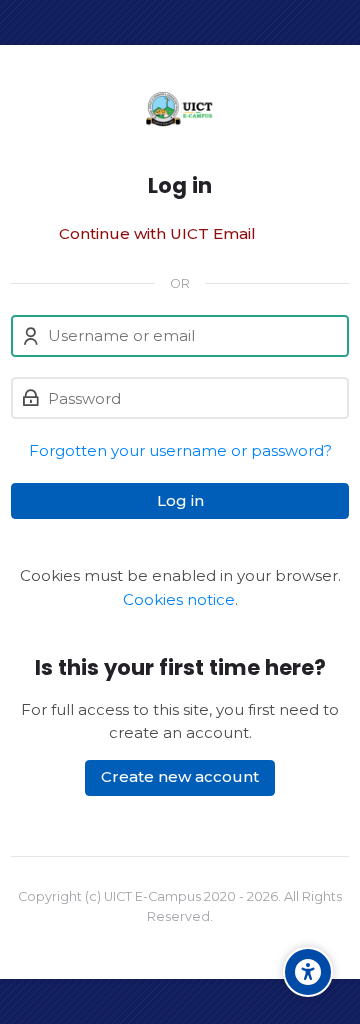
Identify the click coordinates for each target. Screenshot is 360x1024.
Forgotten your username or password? (180, 450)
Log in (180, 500)
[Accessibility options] (308, 972)
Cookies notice (179, 599)
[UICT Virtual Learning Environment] (180, 109)
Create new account (180, 776)
